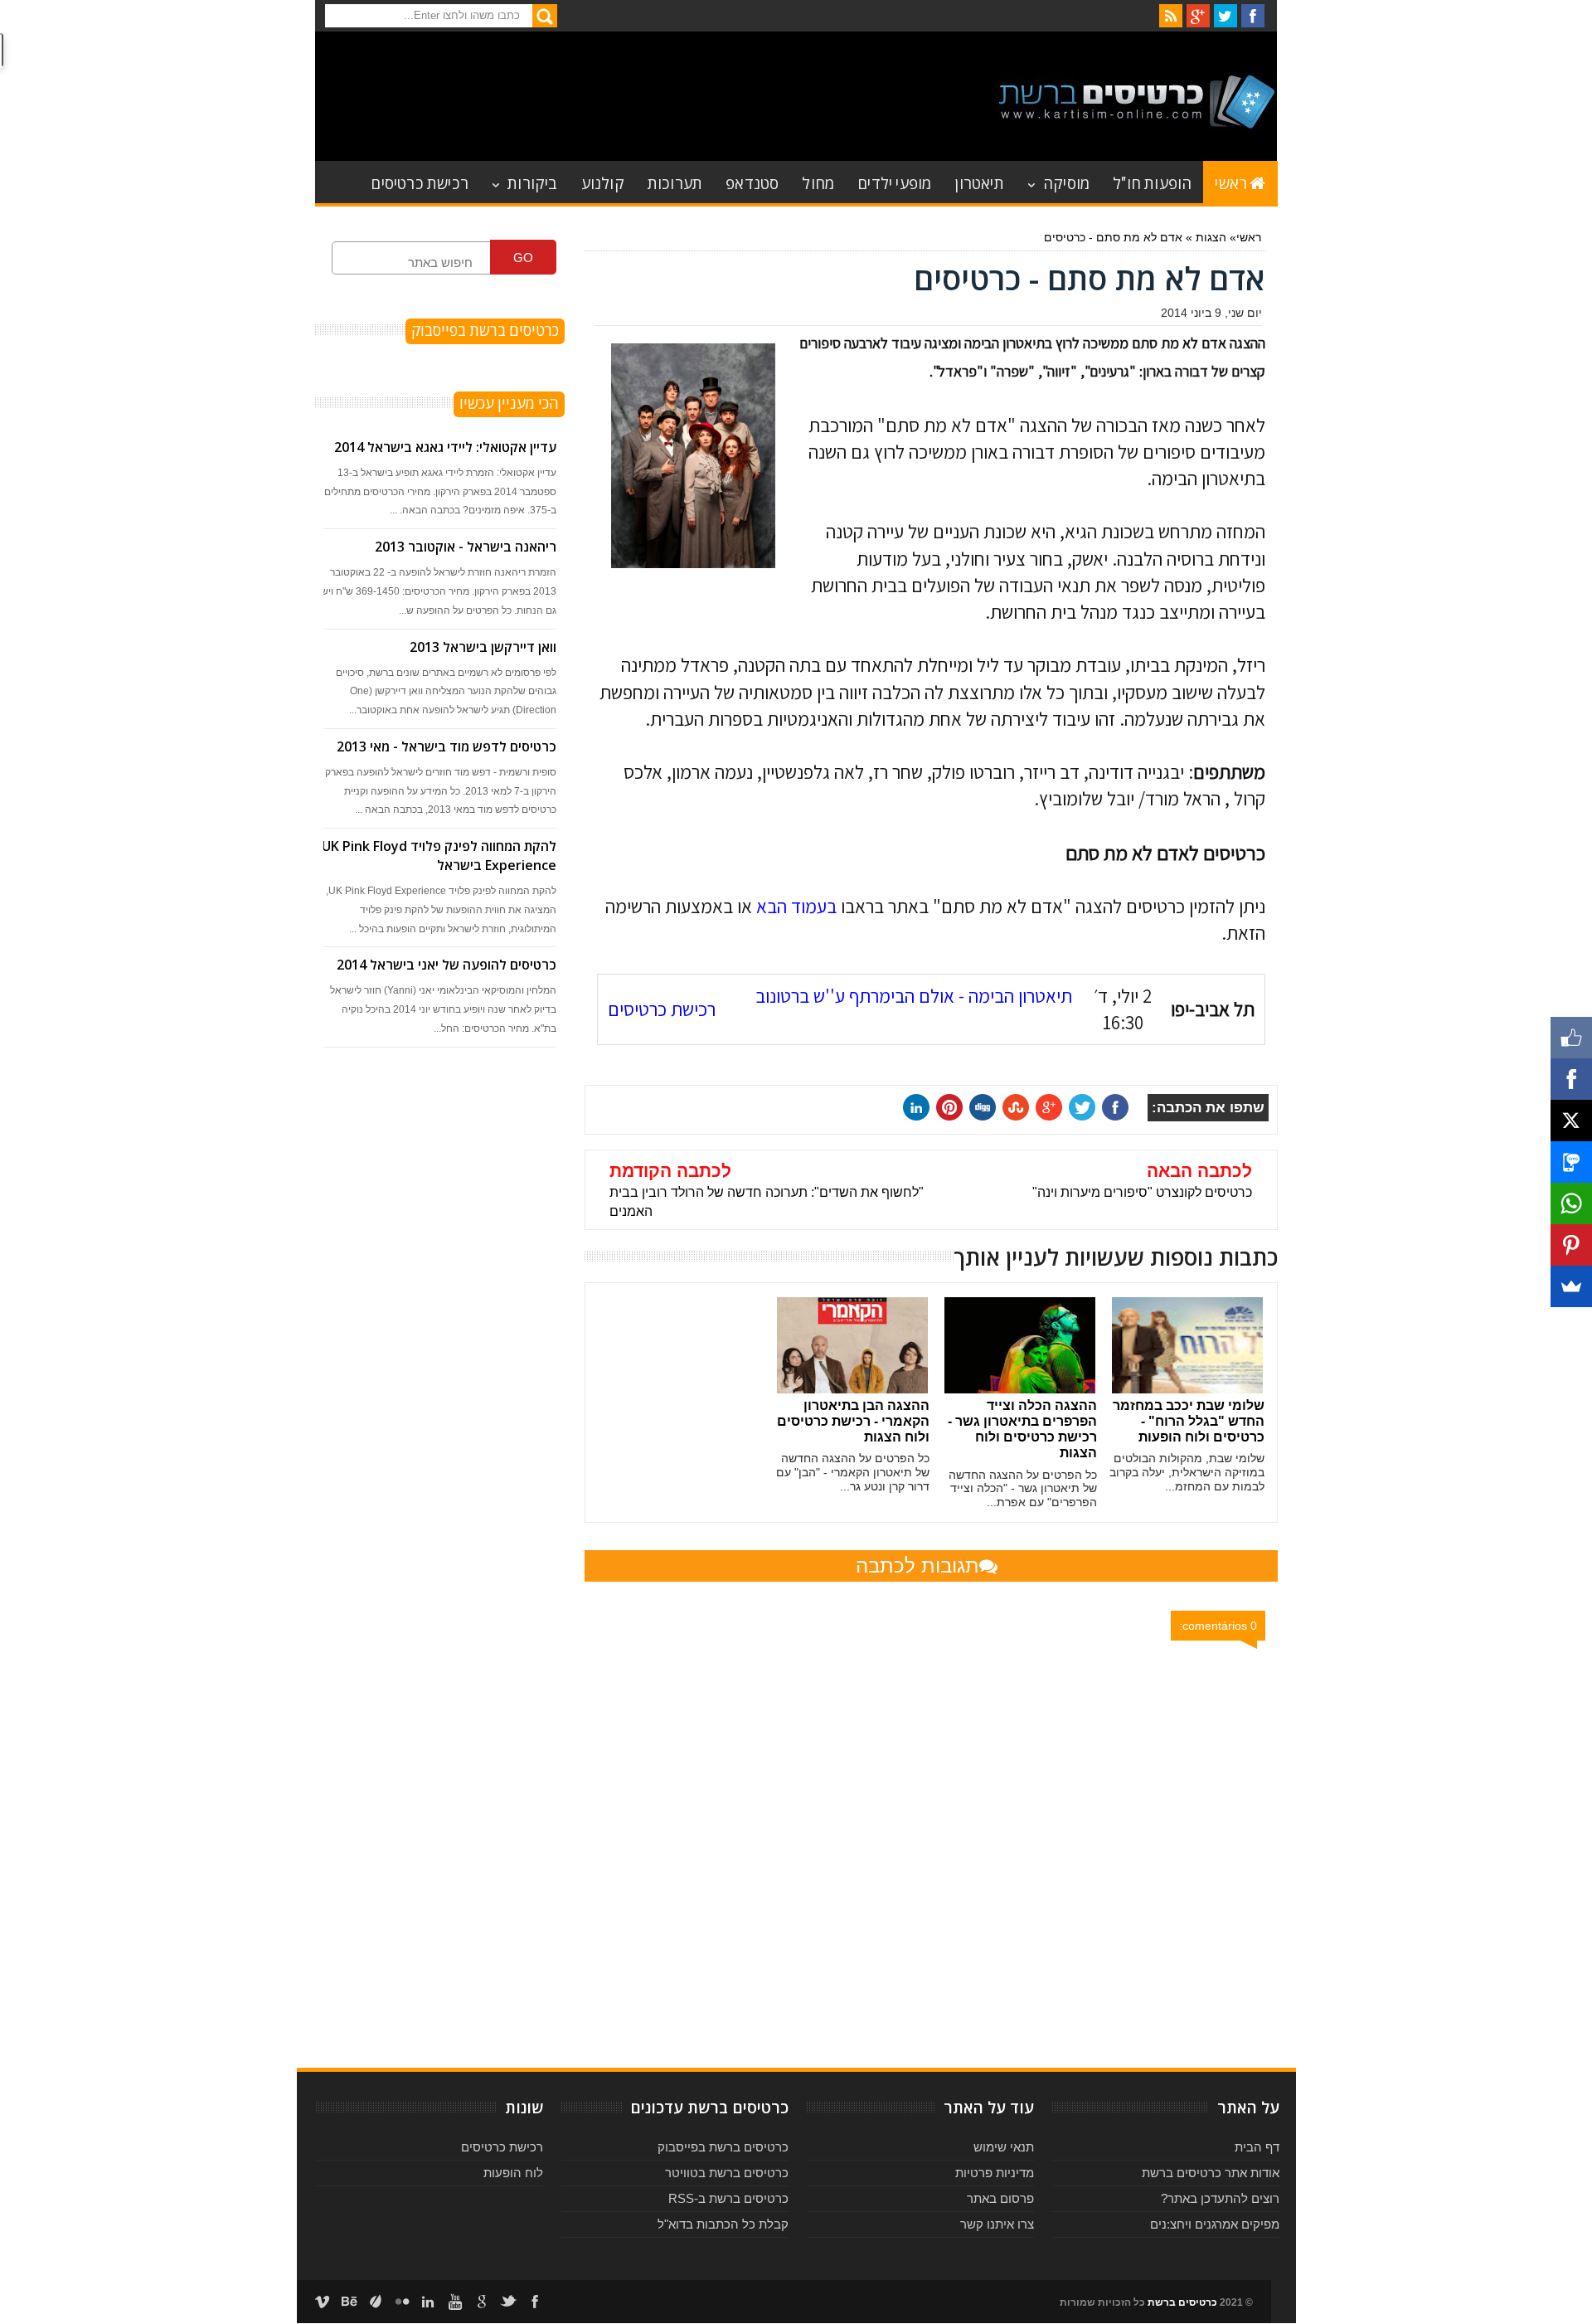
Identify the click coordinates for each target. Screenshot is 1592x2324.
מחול (818, 182)
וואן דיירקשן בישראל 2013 (483, 647)
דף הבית (1257, 2147)
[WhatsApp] (1571, 1203)
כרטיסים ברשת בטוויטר (727, 2173)
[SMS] (1571, 1162)
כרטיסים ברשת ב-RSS (728, 2198)
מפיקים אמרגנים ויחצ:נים (1215, 2224)
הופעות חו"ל (1152, 182)
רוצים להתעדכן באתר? (1220, 2198)
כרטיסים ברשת (1182, 2302)
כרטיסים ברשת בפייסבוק (723, 2147)
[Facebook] (1571, 1079)
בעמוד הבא (796, 907)
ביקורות (532, 182)
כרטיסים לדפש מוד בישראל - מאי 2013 (447, 746)
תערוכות (675, 182)
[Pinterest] (1571, 1245)
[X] (1571, 1121)
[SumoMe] (1571, 1286)
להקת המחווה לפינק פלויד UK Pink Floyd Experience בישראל (439, 856)
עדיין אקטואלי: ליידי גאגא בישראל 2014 (445, 447)
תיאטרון (979, 182)
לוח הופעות (513, 2173)
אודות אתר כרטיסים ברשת (1211, 2173)
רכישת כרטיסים (420, 182)
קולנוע (603, 182)
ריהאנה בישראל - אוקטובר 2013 (466, 547)
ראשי (1231, 182)
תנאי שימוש (1004, 2147)
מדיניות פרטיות (995, 2173)
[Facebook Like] (1571, 1038)
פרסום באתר (1000, 2198)
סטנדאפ (752, 182)
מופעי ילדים (894, 182)
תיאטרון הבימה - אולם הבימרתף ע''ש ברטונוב (914, 996)
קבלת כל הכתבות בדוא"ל (723, 2224)
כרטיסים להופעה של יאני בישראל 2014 (447, 965)
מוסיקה (1066, 182)
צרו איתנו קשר (997, 2224)
